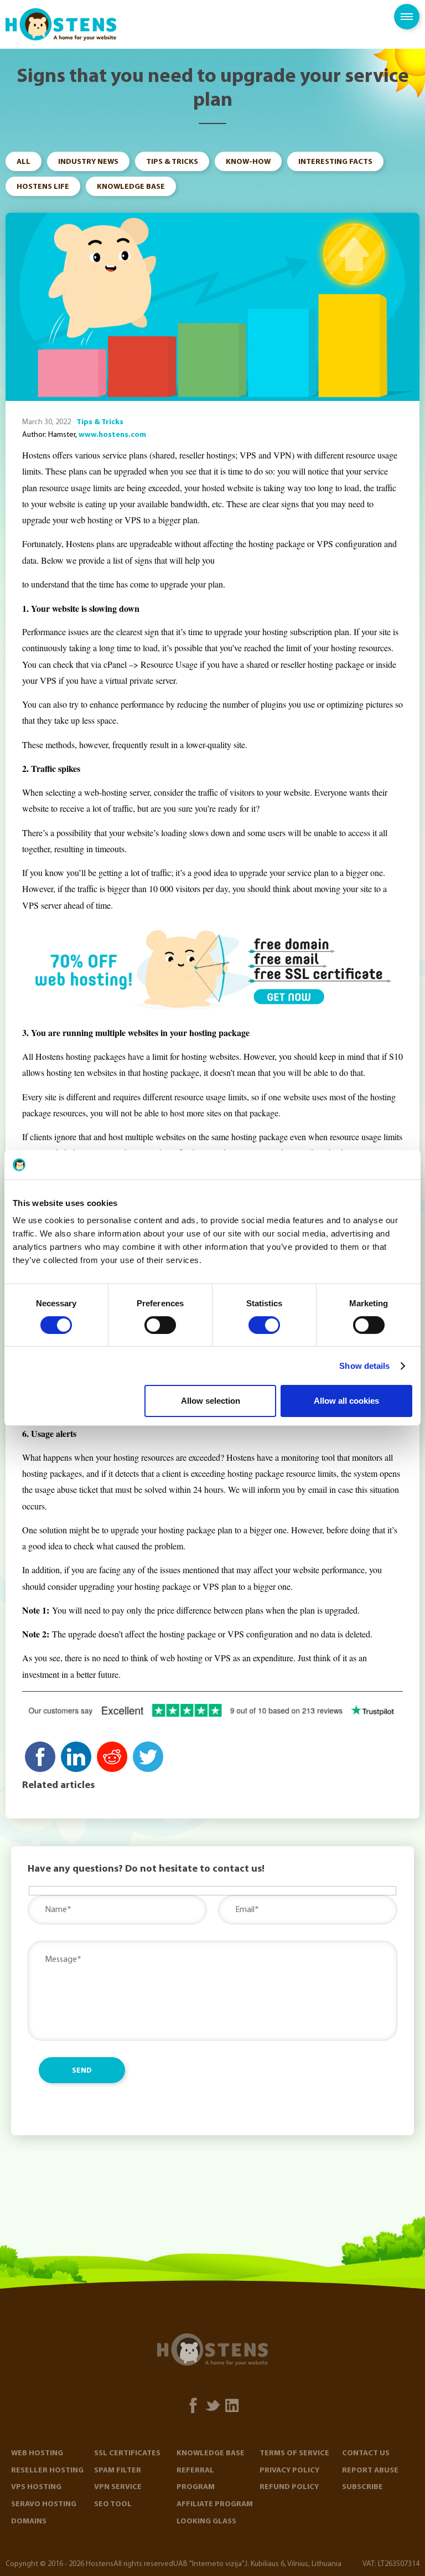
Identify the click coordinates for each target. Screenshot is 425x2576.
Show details (364, 1366)
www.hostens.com (112, 435)
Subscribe (362, 2487)
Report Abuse (370, 2471)
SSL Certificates (127, 2453)
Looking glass (206, 2521)
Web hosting (37, 2453)
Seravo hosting (44, 2504)
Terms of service (294, 2453)
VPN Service (118, 2487)
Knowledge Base (131, 187)
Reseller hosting (47, 2471)
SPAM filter (118, 2471)
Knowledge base (211, 2453)
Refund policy (289, 2487)
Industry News (88, 162)
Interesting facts (335, 162)
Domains (29, 2521)
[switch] (160, 1325)
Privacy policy (289, 2471)
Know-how (248, 162)
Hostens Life (43, 187)
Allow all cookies (346, 1401)
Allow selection (211, 1401)
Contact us (366, 2453)
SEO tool (113, 2504)
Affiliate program (215, 2504)
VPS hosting (36, 2487)
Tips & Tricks (172, 162)
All (24, 162)
